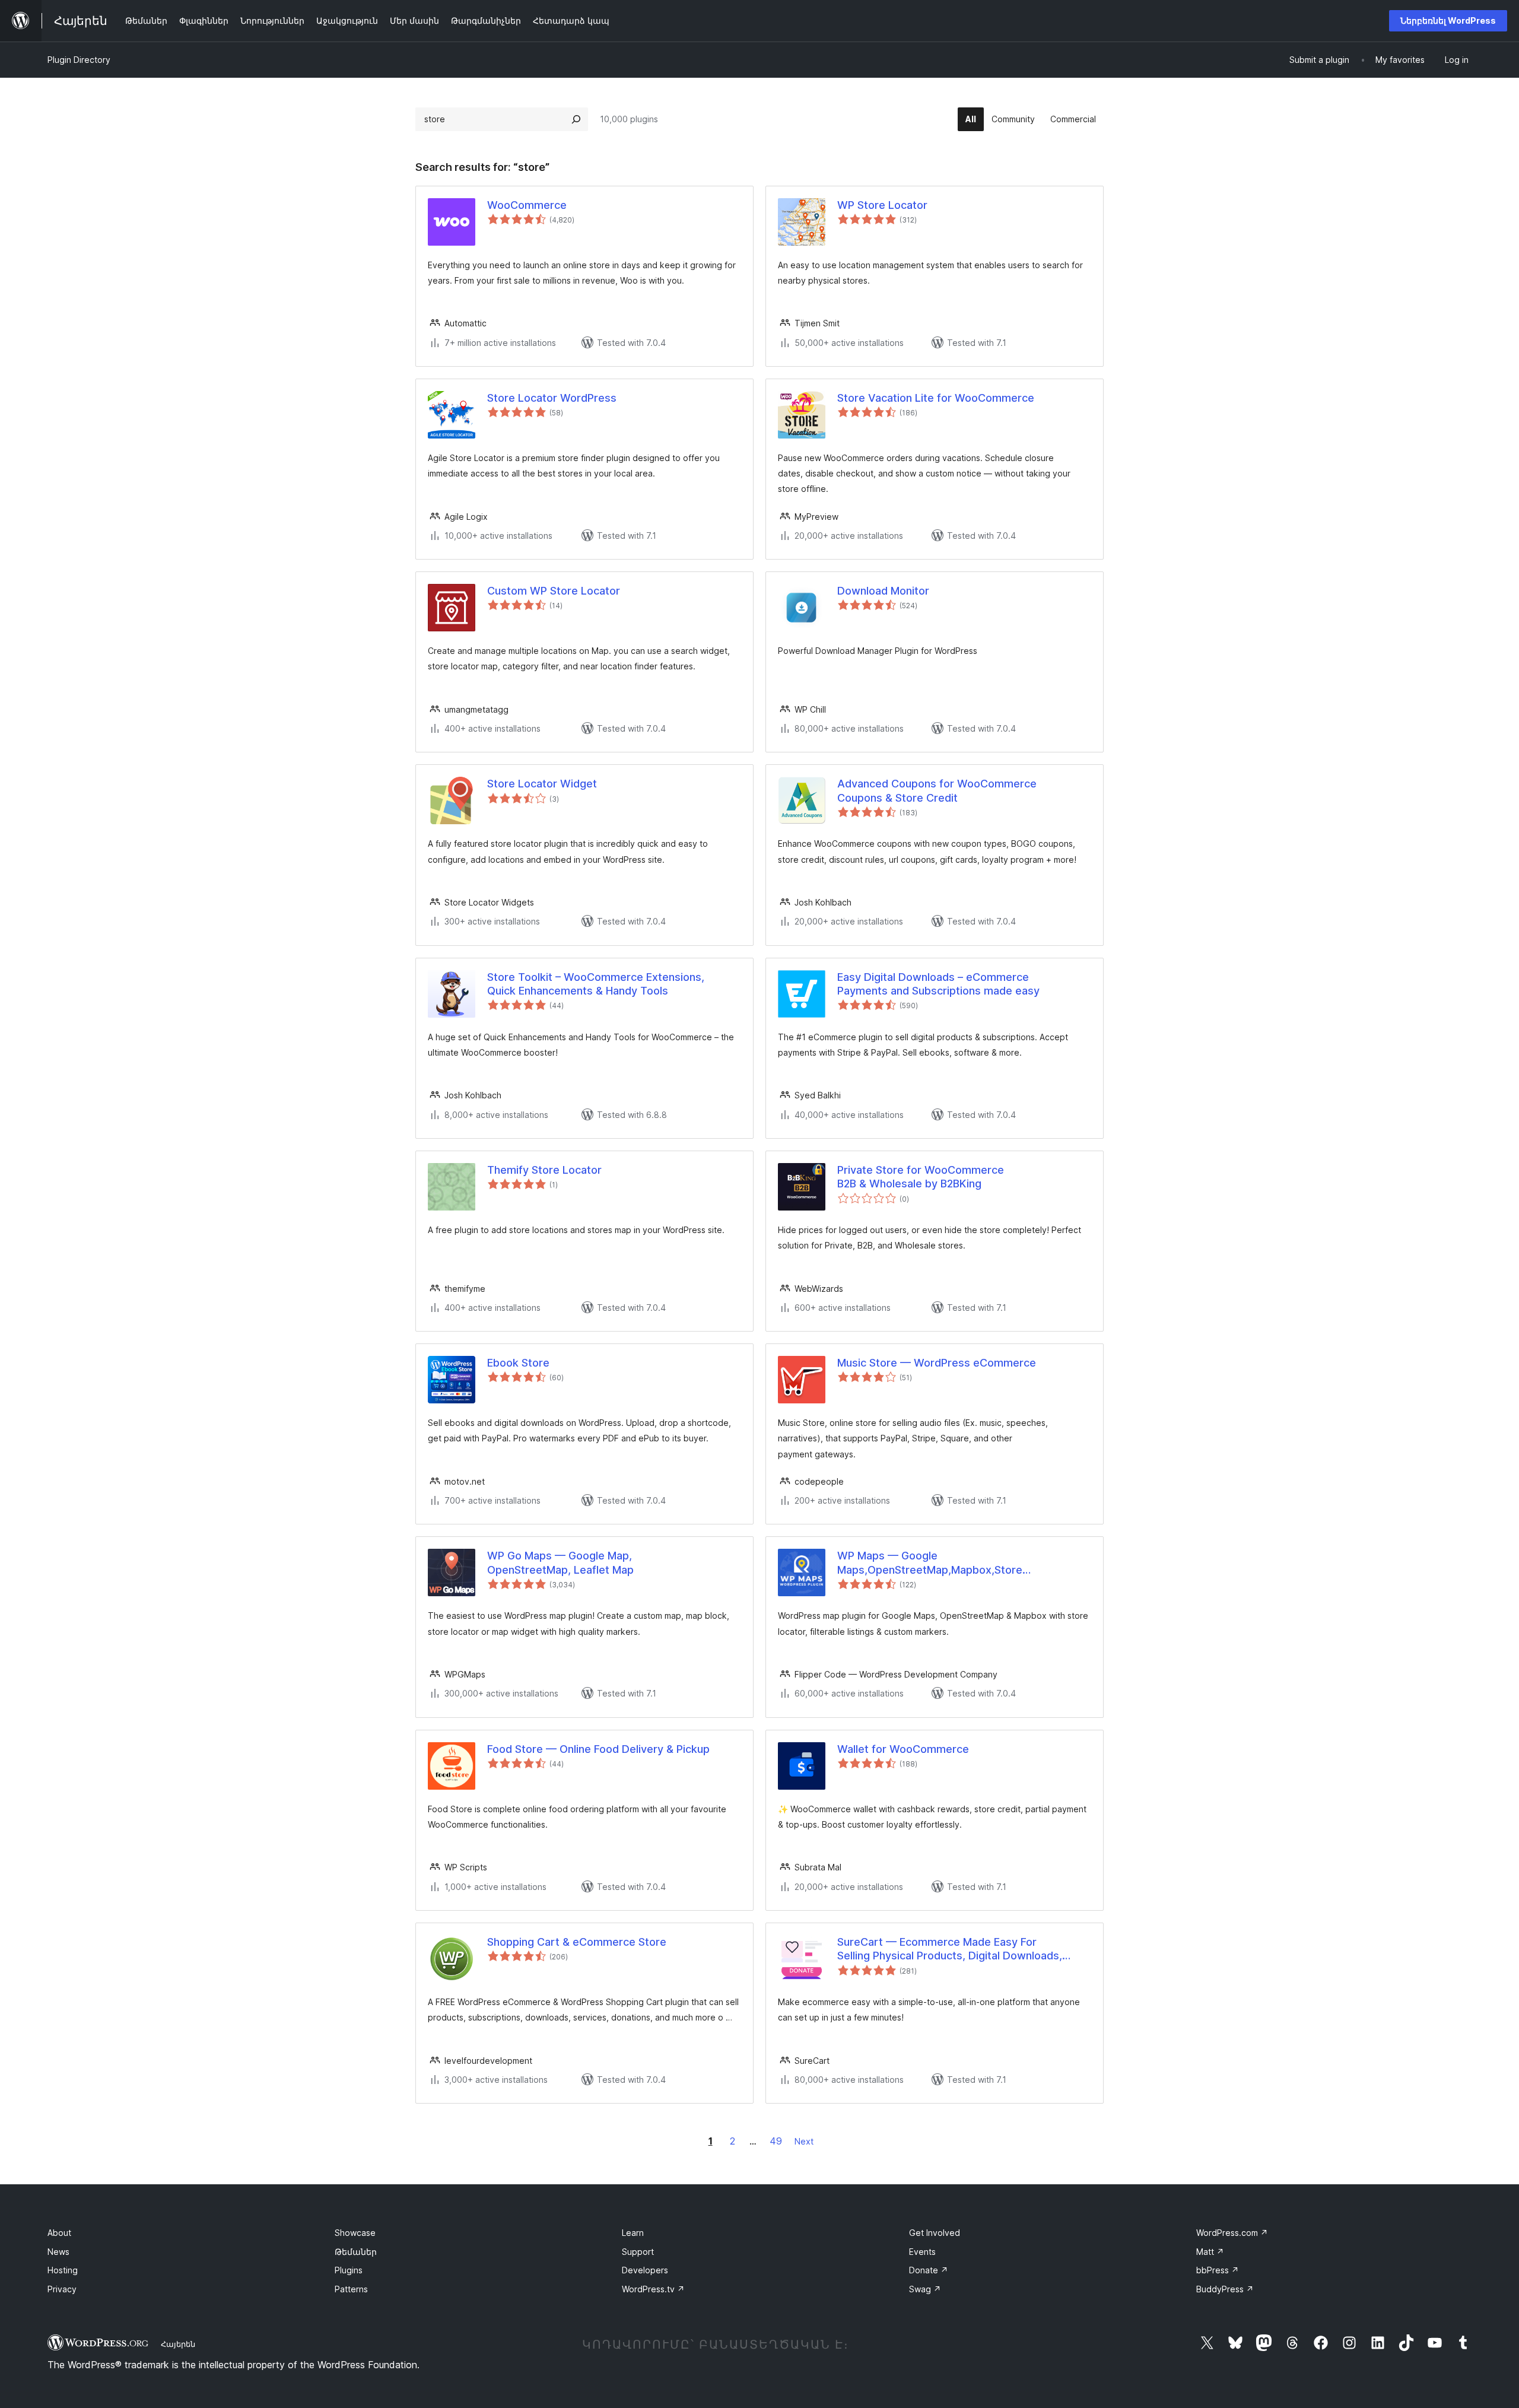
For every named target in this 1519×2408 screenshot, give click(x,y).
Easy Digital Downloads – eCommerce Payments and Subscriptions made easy (938, 984)
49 (776, 2141)
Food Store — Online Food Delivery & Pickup (598, 1749)
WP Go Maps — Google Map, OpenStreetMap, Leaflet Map (560, 1562)
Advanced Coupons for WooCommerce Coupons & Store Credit (937, 790)
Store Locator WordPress (552, 398)
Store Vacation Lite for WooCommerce (936, 398)
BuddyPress (1225, 2289)
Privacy (62, 2289)
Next (804, 2141)
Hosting (63, 2270)
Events (922, 2252)
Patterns (351, 2289)
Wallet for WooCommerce (903, 1749)
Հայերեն (178, 2344)
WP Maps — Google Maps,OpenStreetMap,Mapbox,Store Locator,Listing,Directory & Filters (930, 1563)
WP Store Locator (882, 205)
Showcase (355, 2233)
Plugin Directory (79, 60)
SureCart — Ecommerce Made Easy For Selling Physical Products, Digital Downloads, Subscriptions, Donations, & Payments (950, 1949)
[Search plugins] (576, 119)
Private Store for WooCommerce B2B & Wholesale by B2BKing (921, 1177)
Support (638, 2252)
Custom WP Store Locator (554, 591)
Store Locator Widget (542, 784)
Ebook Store (518, 1363)
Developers (645, 2270)
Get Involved (935, 2233)
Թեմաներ (356, 2252)
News (58, 2252)
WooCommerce (527, 205)
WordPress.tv (653, 2289)
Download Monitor (883, 591)
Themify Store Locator (544, 1170)
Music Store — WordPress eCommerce (937, 1363)
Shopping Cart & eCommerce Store (577, 1942)
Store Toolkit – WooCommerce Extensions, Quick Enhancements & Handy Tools (596, 984)
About (59, 2233)
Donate (929, 2270)
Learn (633, 2233)
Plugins (349, 2270)
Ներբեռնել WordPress (1448, 20)
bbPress (1218, 2270)
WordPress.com (1232, 2233)
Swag (925, 2289)
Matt (1210, 2252)
